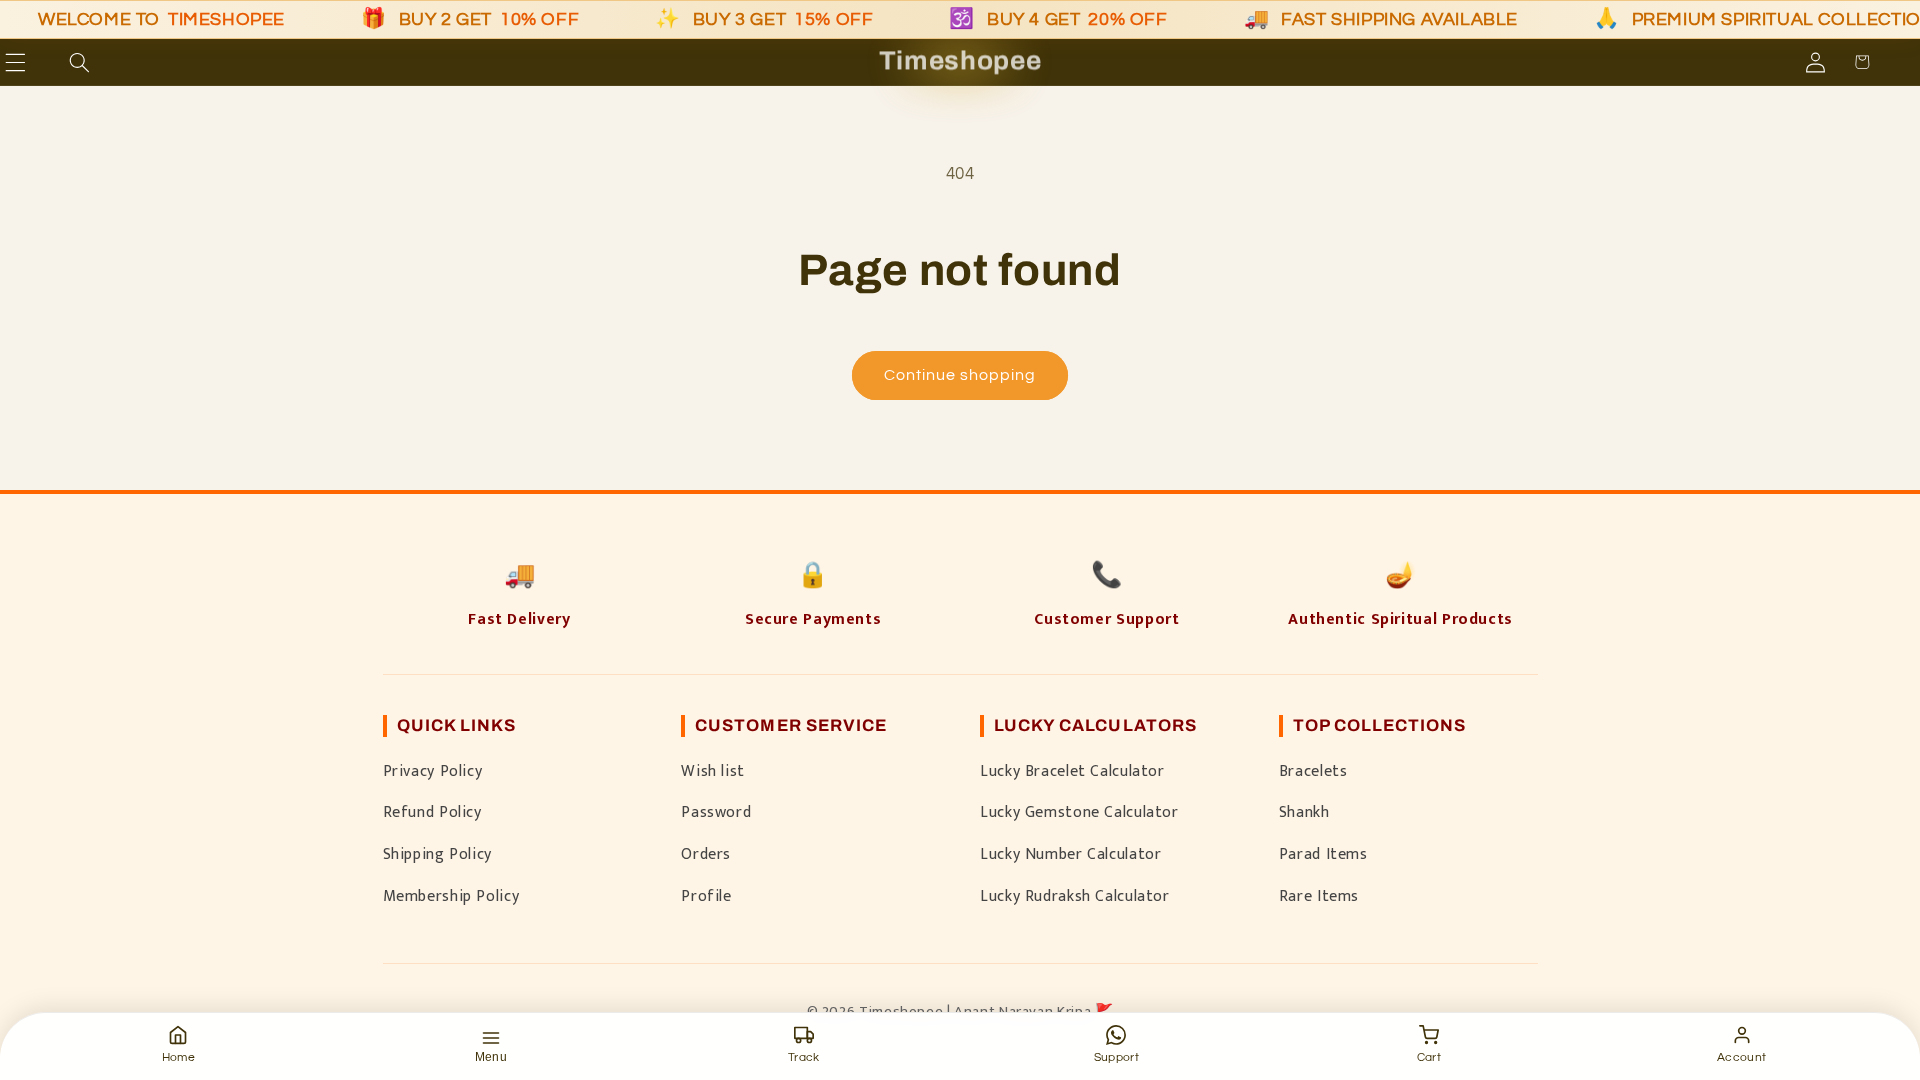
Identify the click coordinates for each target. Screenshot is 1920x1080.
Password (716, 812)
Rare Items (1319, 896)
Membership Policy (451, 896)
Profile (706, 896)
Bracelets (1313, 771)
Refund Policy (432, 812)
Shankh (1304, 812)
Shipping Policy (437, 854)
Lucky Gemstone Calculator (1079, 812)
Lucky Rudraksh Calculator (1075, 896)
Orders (706, 854)
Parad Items (1323, 854)
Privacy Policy (433, 771)
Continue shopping (960, 375)
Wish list (713, 771)
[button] (44, 62)
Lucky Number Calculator (1071, 854)
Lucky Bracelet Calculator (1072, 771)
